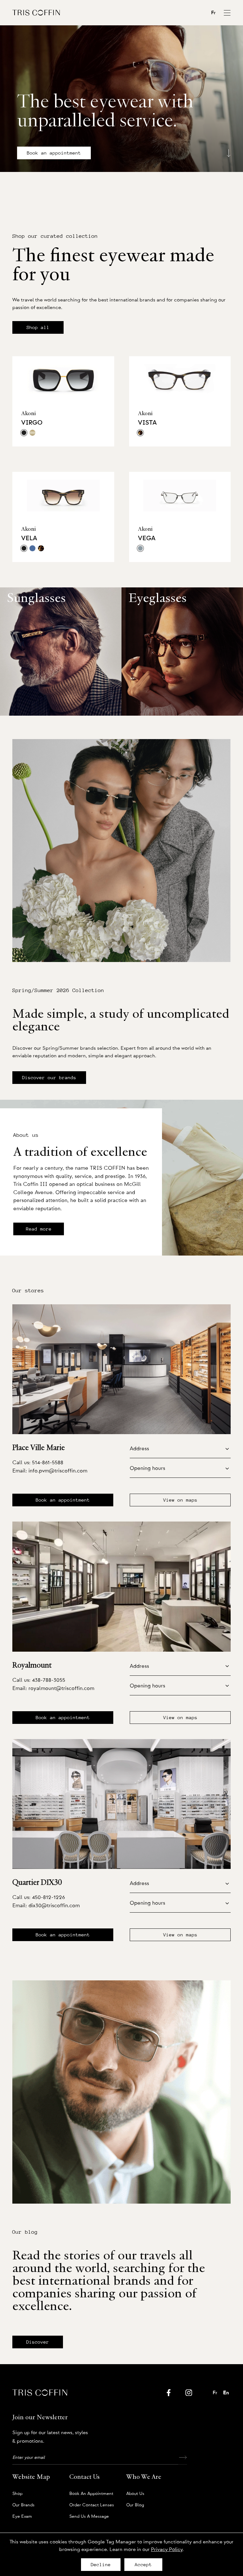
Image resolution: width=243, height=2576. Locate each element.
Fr (213, 13)
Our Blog (135, 2505)
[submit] (183, 2458)
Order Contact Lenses (92, 2505)
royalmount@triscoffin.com (61, 1688)
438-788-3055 (49, 1680)
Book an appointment (54, 153)
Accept (143, 2565)
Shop (17, 2494)
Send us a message (89, 2516)
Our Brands (23, 2505)
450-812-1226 (48, 1897)
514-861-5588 (48, 1462)
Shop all (38, 327)
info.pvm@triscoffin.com (58, 1471)
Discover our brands (49, 1078)
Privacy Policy (167, 2549)
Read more (39, 1229)
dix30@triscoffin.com (54, 1905)
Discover (38, 2342)
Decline (101, 2565)
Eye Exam (22, 2516)
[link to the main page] (36, 13)
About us (135, 2494)
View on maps (180, 1500)
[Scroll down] (229, 151)
